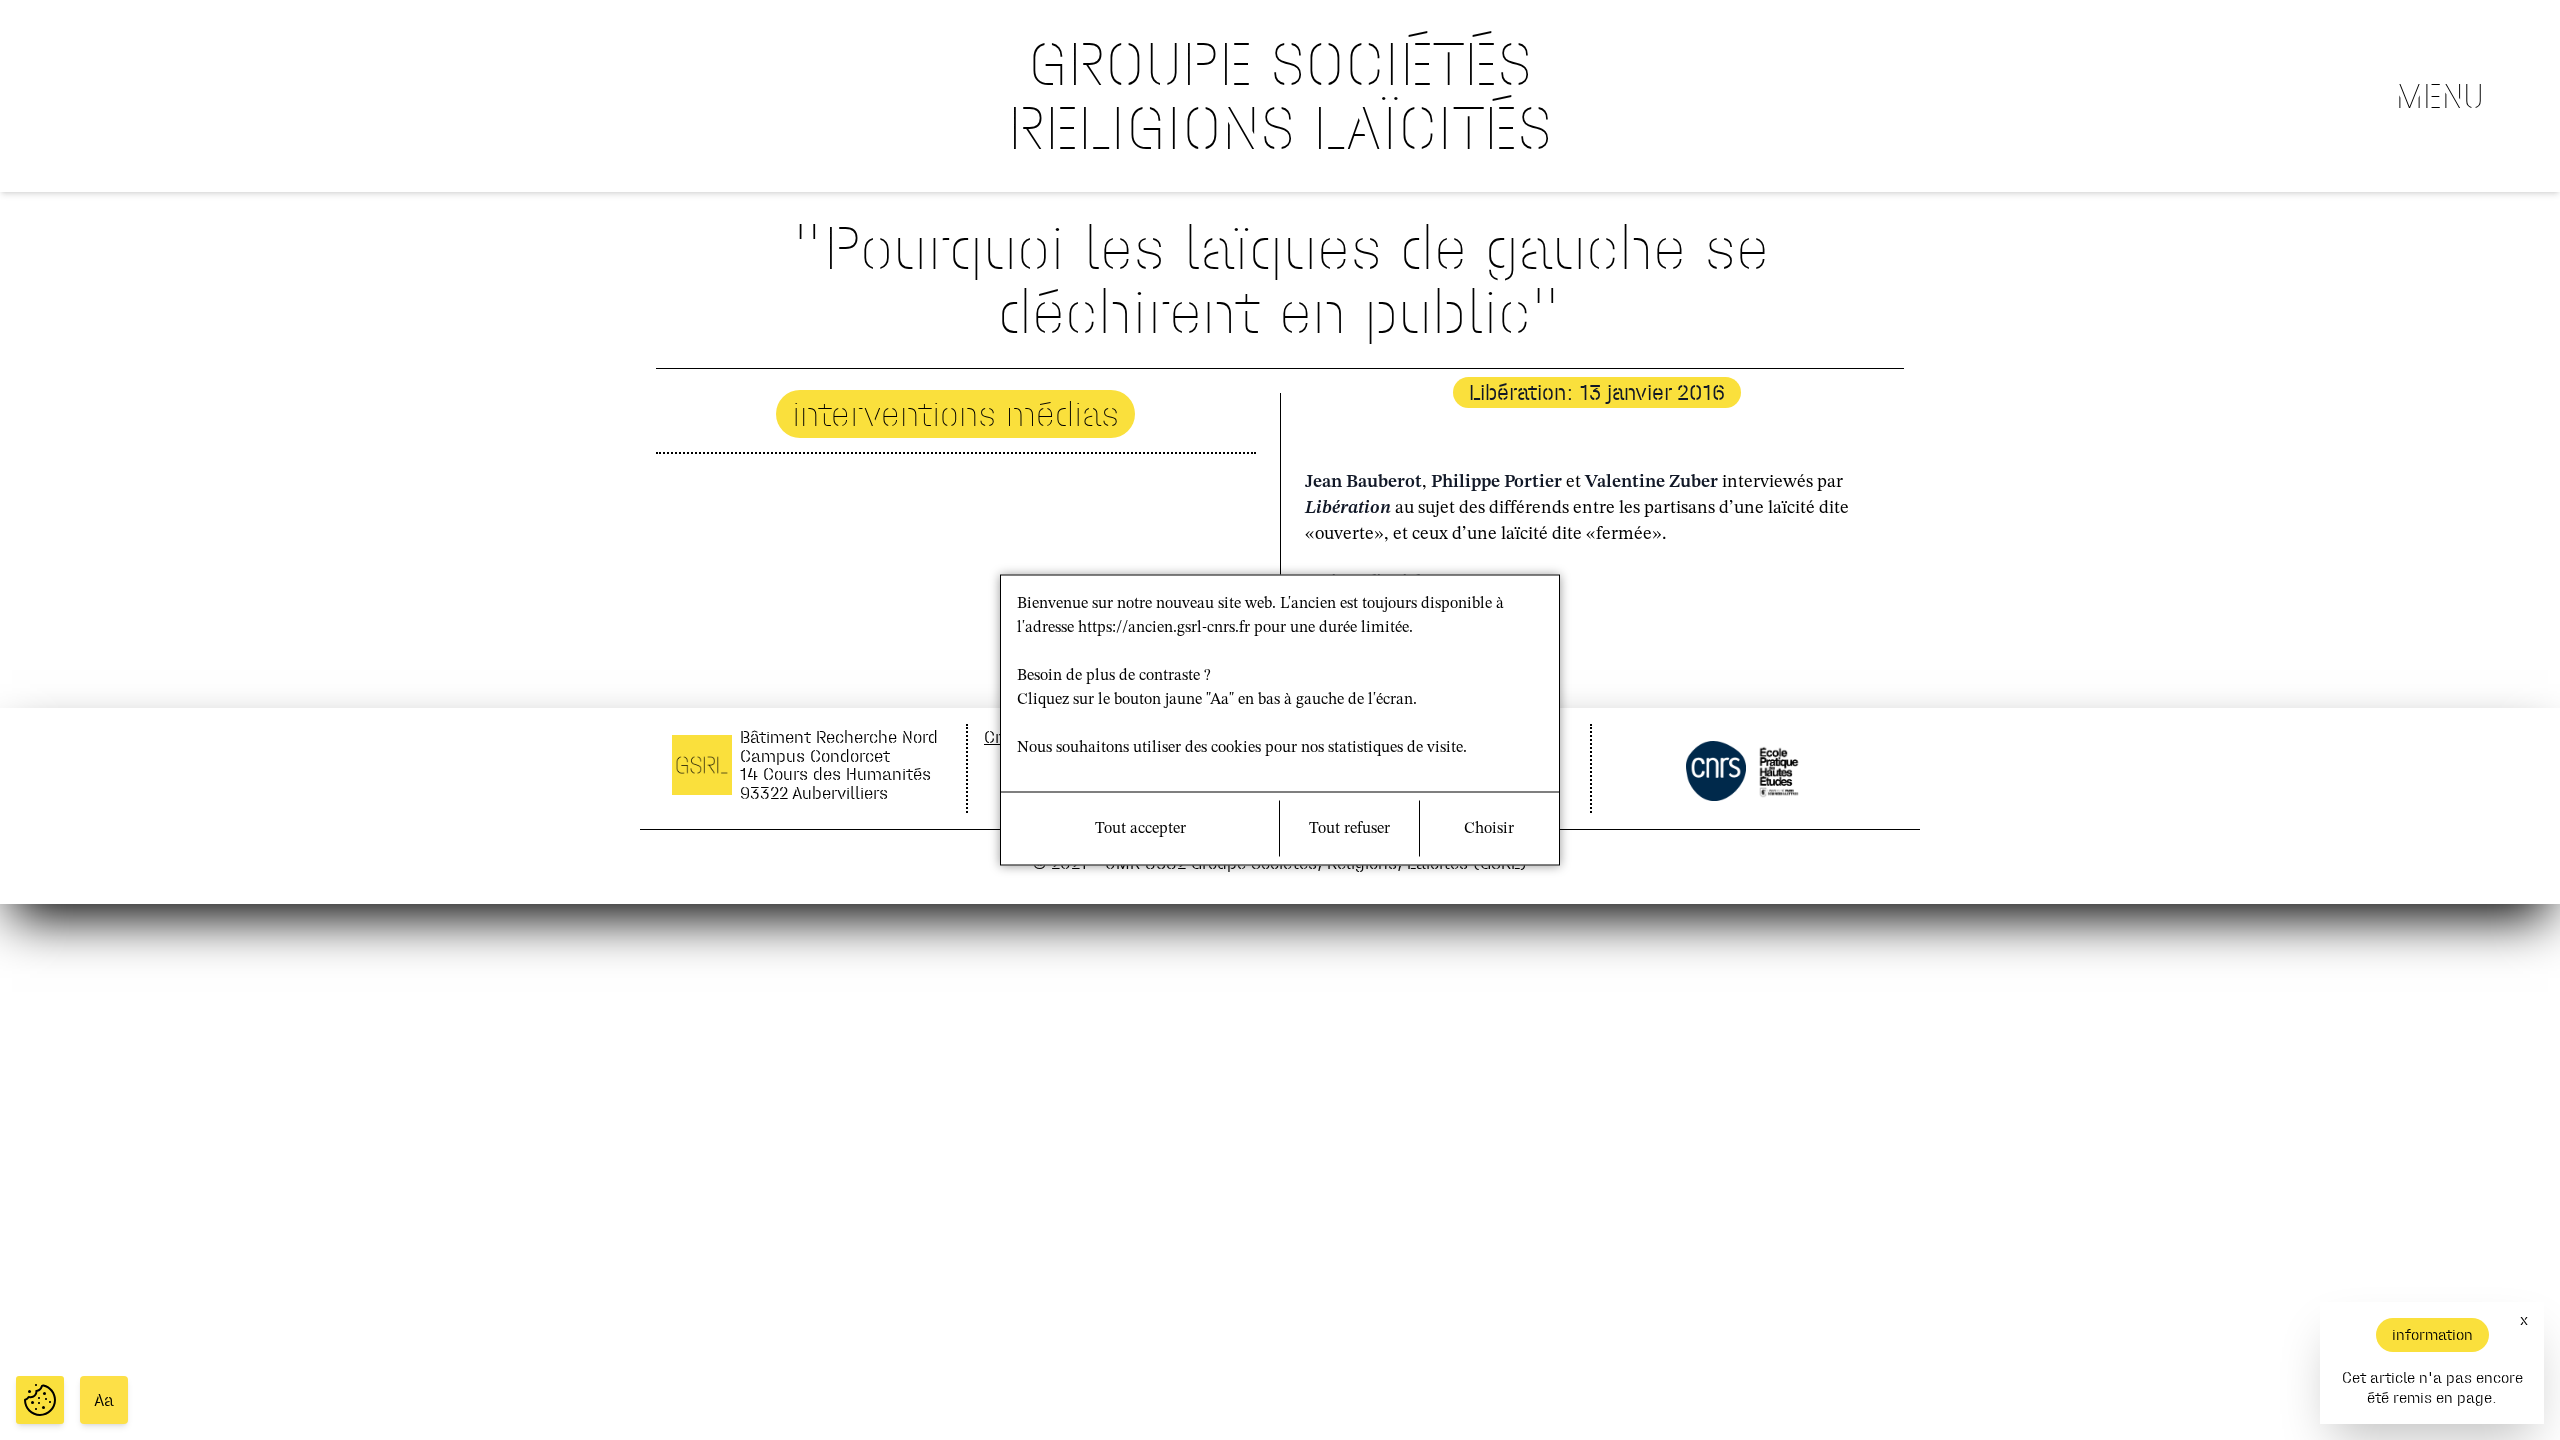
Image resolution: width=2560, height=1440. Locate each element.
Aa (104, 1400)
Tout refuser (1349, 829)
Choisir (1489, 829)
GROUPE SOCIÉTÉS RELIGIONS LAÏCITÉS (1280, 95)
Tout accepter (1140, 829)
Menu (2440, 96)
